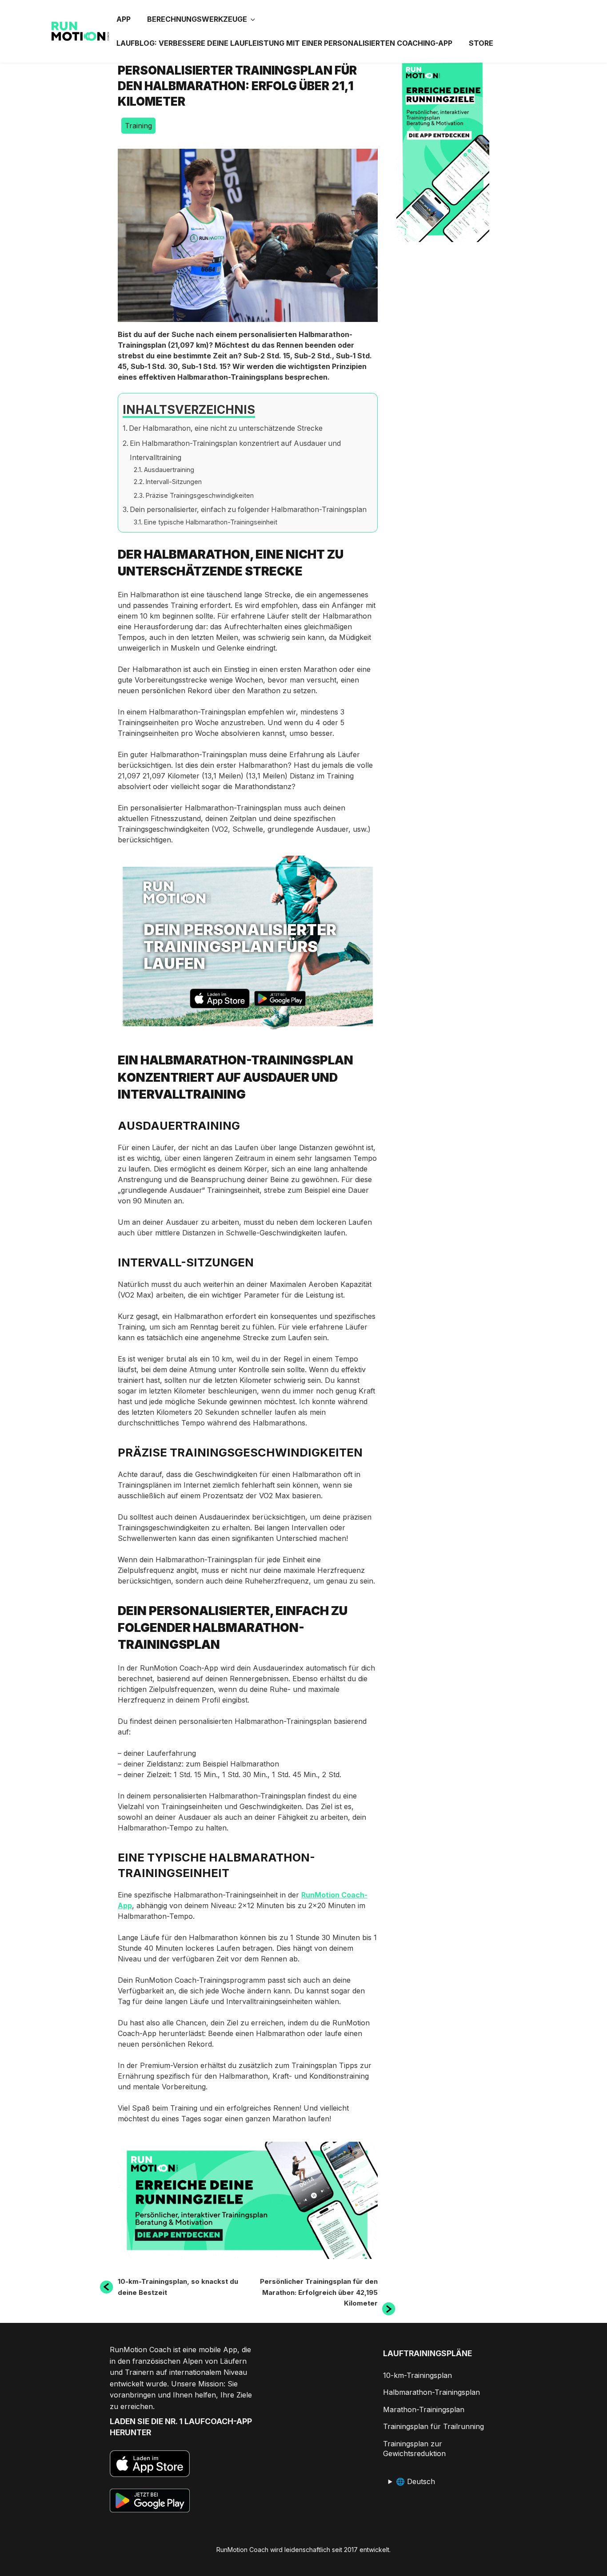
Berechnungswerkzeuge (197, 19)
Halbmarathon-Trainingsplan (431, 2392)
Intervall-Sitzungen (174, 482)
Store (481, 43)
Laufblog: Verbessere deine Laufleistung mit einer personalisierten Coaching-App (284, 43)
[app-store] (220, 1000)
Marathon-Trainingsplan (424, 2409)
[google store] (280, 1000)
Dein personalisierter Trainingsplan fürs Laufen (240, 947)
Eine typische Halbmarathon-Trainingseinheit (211, 522)
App (124, 19)
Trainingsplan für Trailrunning (433, 2426)
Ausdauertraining (169, 470)
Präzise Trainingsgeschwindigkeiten (200, 495)
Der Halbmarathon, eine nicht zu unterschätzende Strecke (226, 428)
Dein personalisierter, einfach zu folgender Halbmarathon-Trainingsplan (248, 510)
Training (138, 126)
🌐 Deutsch (415, 2481)
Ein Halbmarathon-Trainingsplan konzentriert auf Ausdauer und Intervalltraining (235, 451)
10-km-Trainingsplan (417, 2375)
